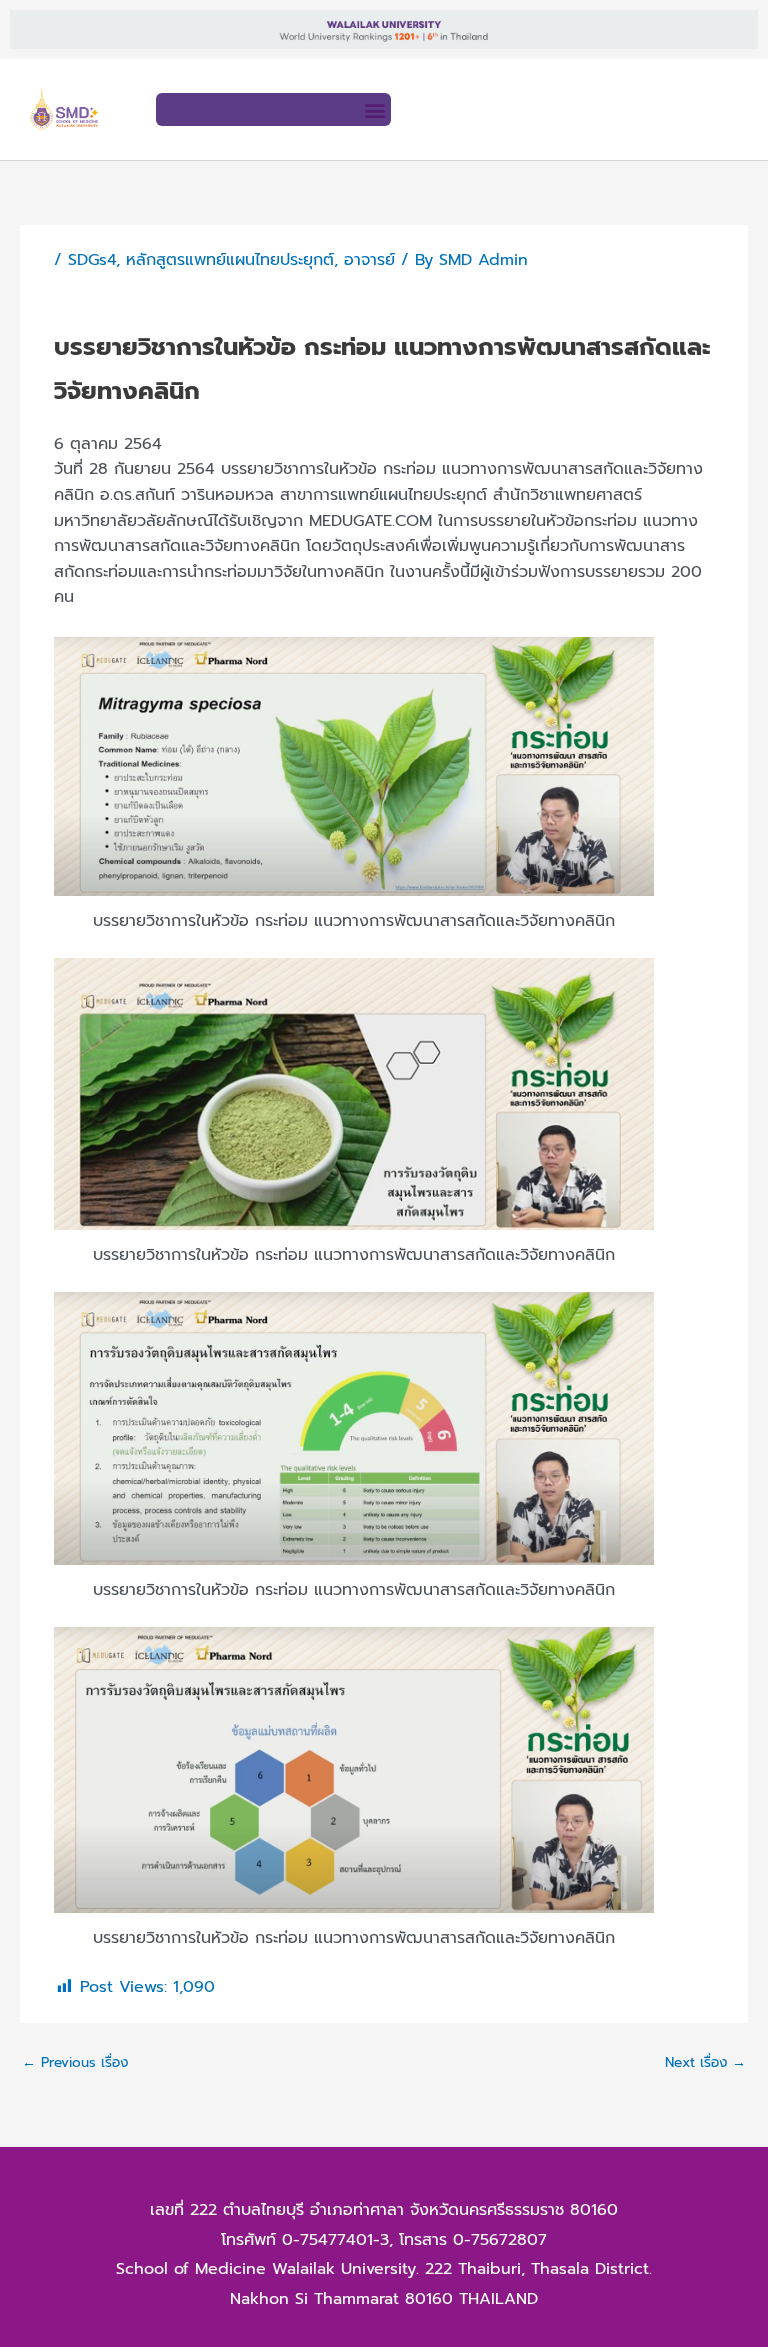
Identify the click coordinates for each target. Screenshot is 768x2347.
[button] (374, 109)
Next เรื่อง (705, 2062)
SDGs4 (92, 260)
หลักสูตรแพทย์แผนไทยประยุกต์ (230, 260)
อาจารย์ (369, 260)
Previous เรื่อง (75, 2062)
